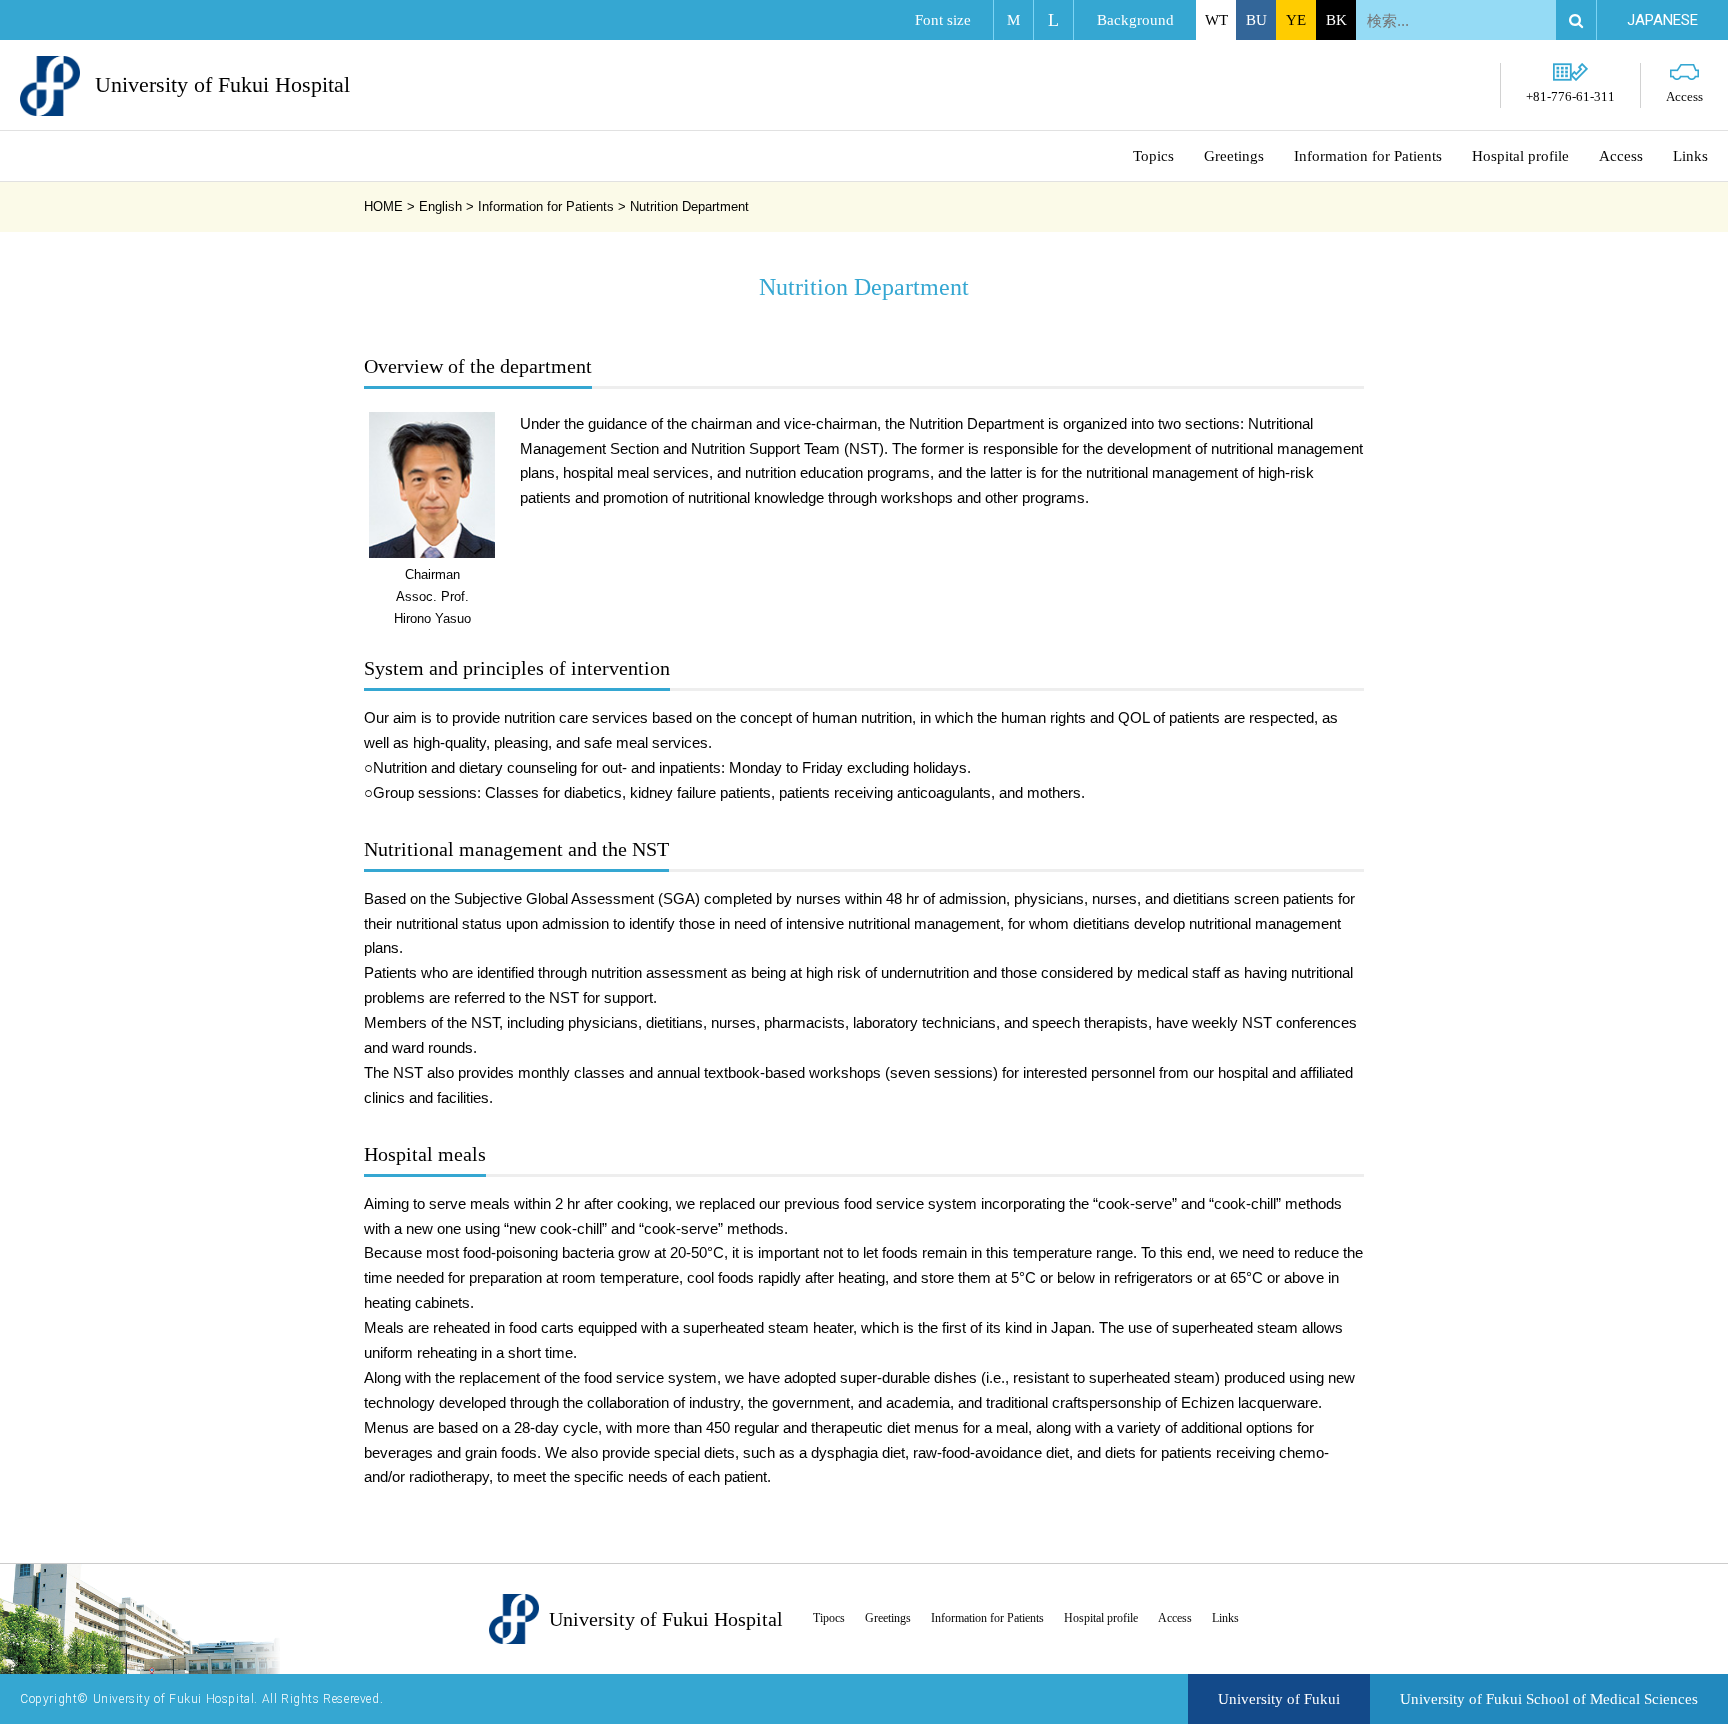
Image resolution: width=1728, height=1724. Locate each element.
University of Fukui (1279, 1699)
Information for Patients (1368, 156)
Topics (1153, 156)
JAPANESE (1662, 20)
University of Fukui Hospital (222, 84)
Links (1690, 156)
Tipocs (829, 1618)
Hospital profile (1520, 156)
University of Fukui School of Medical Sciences (1549, 1699)
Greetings (1234, 156)
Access (1684, 96)
